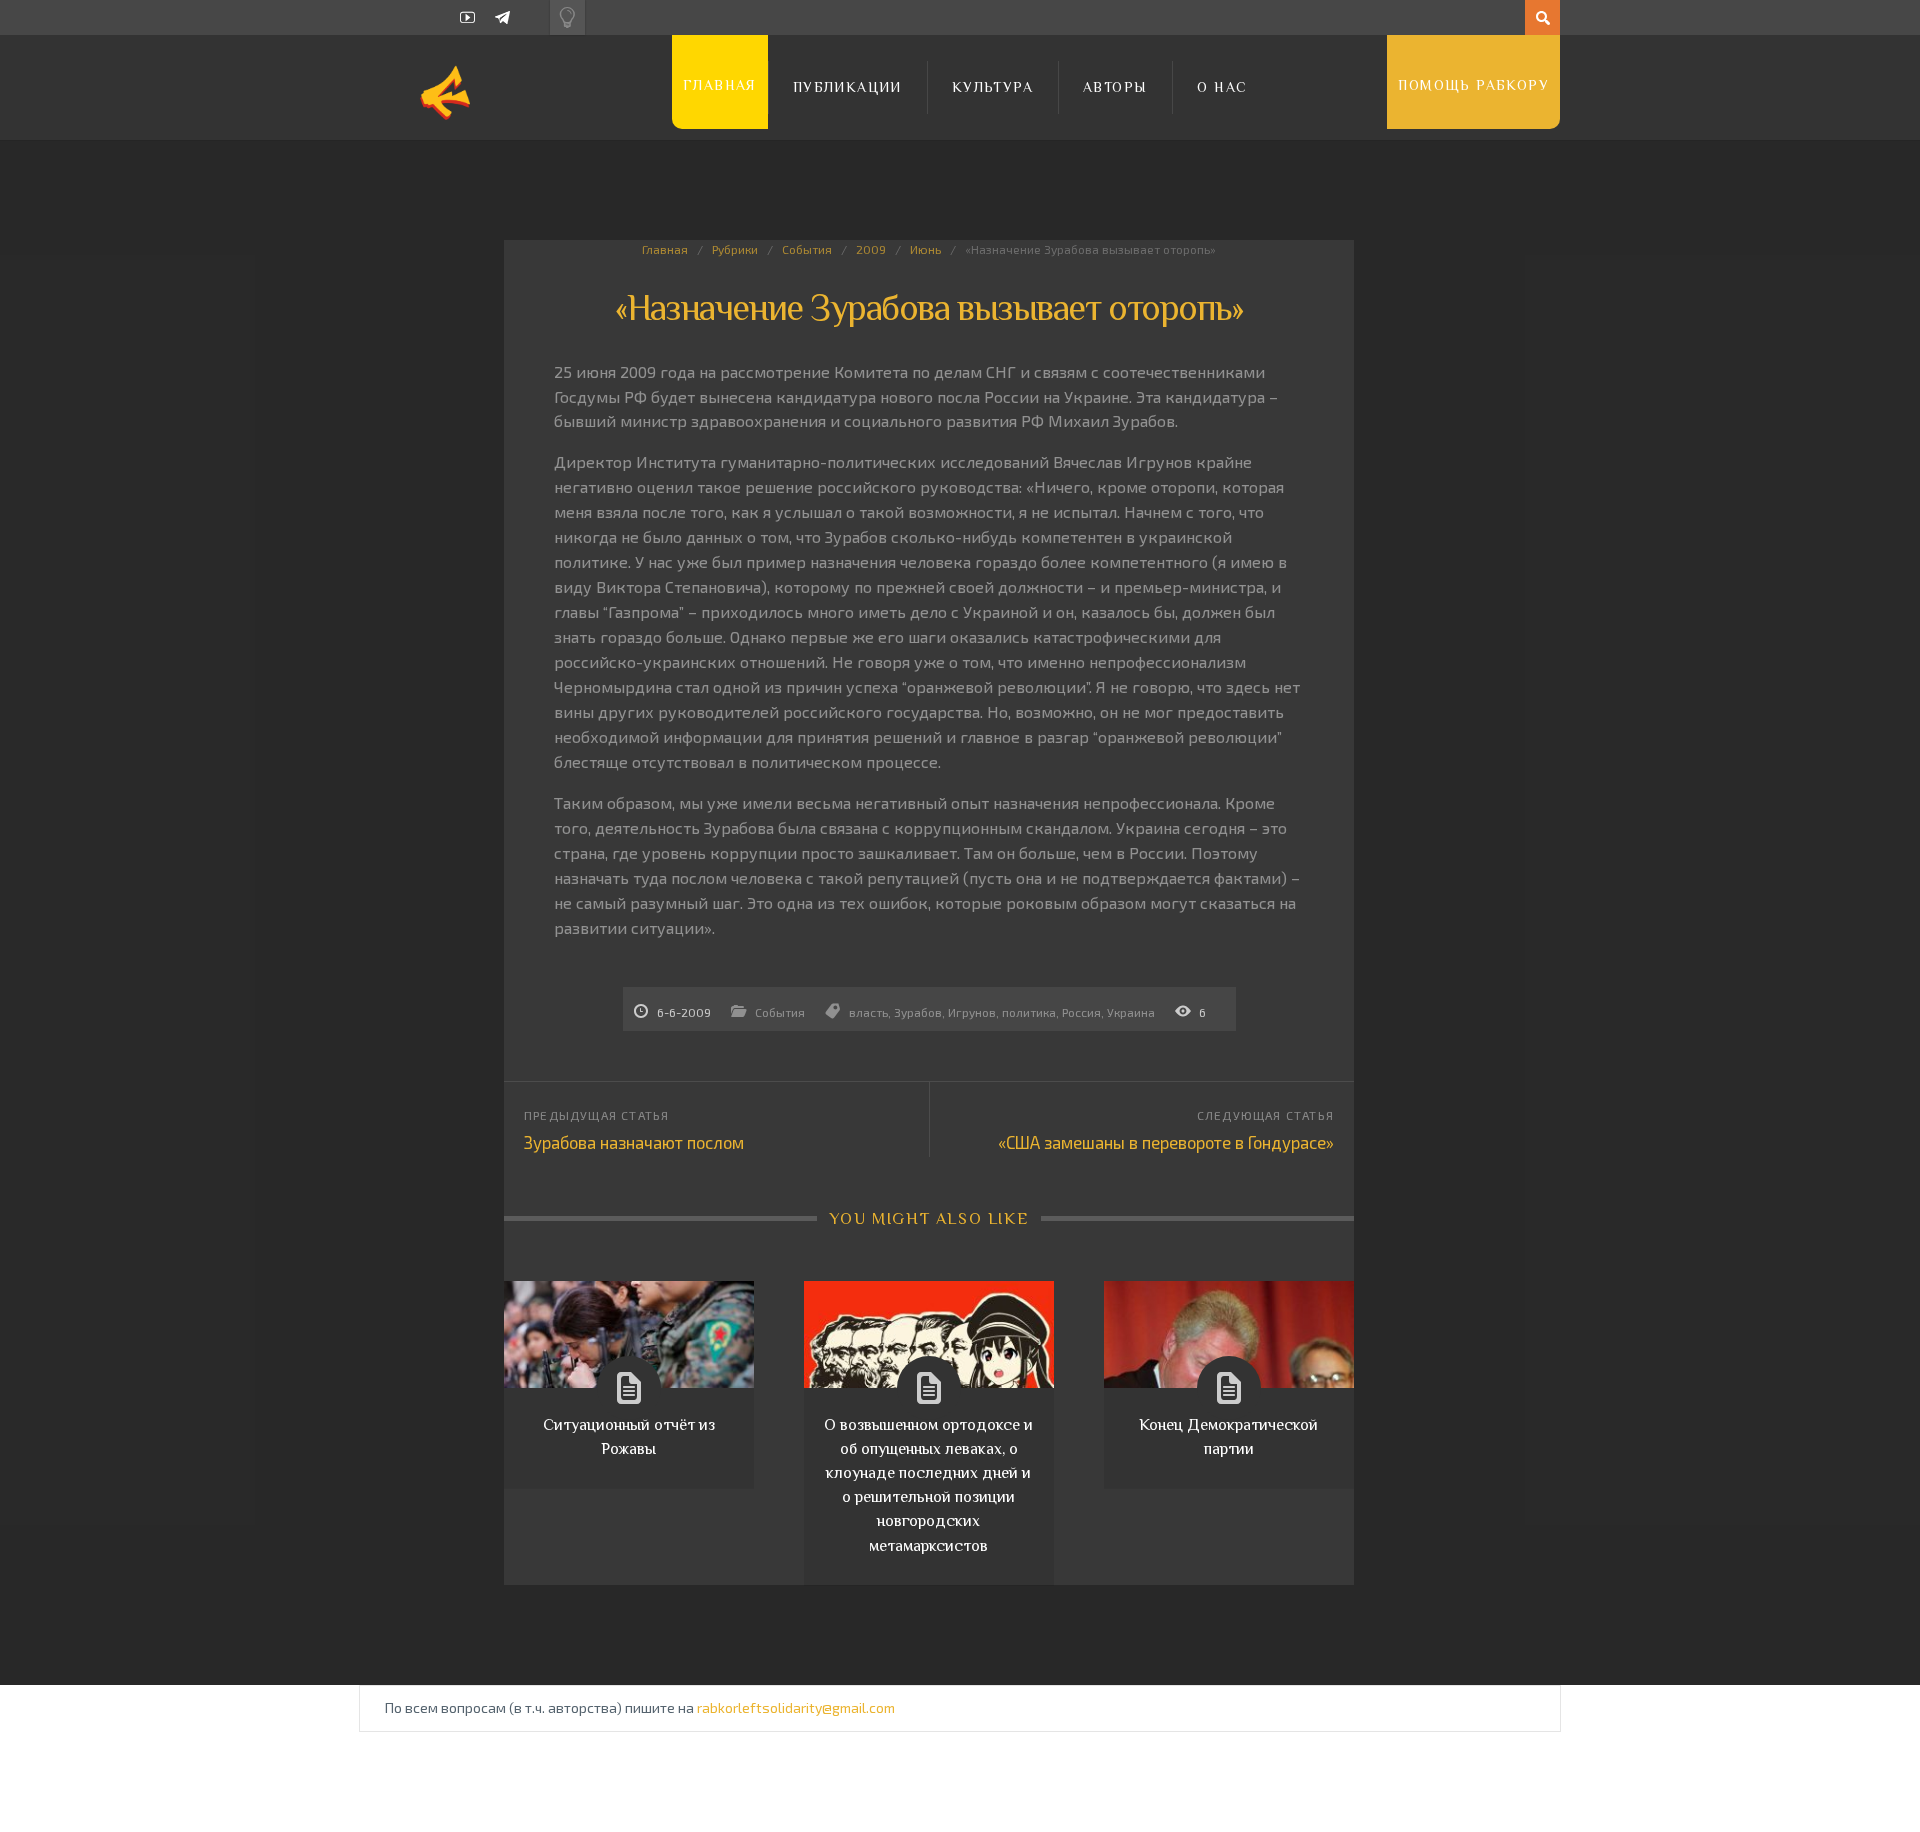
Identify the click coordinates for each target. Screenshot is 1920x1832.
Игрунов (972, 1012)
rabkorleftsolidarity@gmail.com (796, 1707)
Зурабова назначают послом (634, 1142)
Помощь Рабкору (1473, 85)
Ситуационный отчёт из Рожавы (629, 1437)
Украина (1131, 1012)
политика (1029, 1012)
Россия (1081, 1012)
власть (868, 1012)
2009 (871, 249)
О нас (1222, 87)
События (807, 249)
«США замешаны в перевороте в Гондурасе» (1166, 1142)
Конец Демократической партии (1228, 1437)
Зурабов (918, 1012)
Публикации (847, 87)
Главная (720, 85)
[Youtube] (467, 17)
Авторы (1115, 87)
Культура (992, 87)
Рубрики (735, 249)
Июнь (925, 249)
